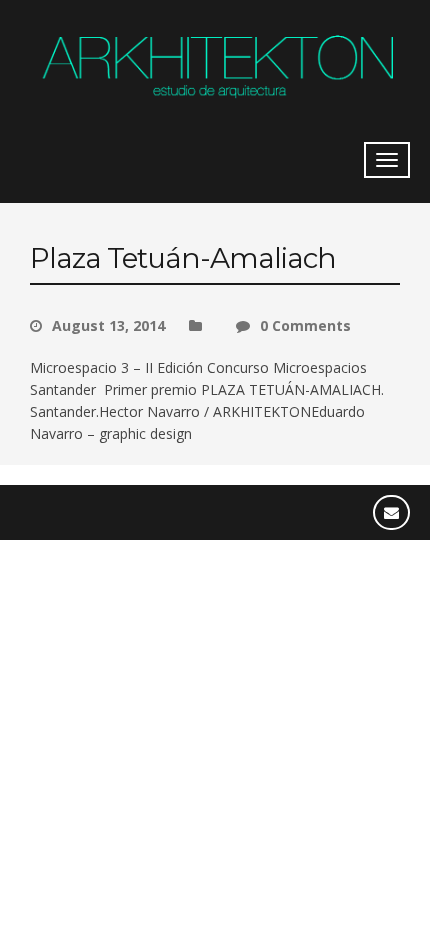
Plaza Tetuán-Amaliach (183, 258)
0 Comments (305, 325)
